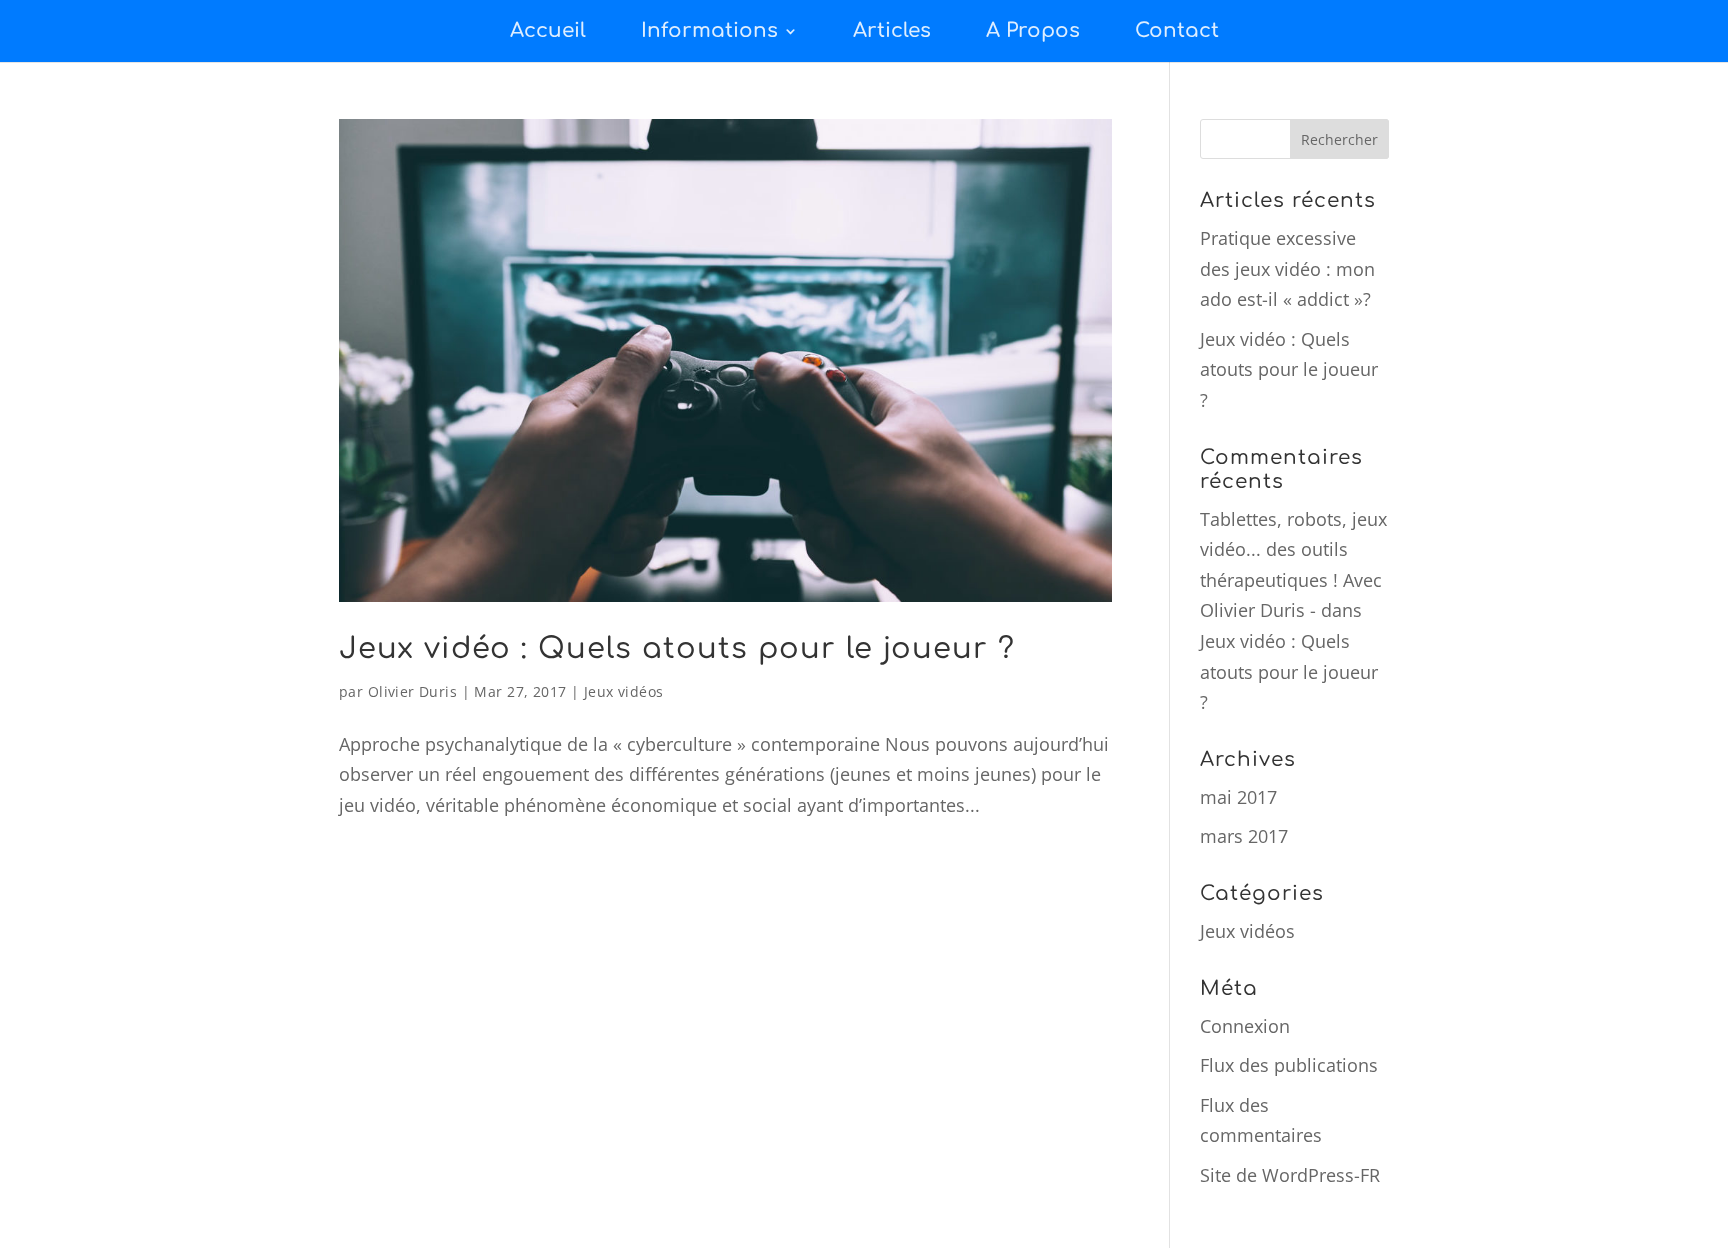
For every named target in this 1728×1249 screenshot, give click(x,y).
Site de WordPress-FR (1290, 1175)
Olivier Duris (412, 691)
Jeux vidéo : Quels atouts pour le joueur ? (677, 648)
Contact (1177, 30)
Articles (892, 30)
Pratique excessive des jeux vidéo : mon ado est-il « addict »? (1287, 268)
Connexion (1245, 1026)
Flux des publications (1289, 1065)
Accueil (548, 30)
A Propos (1033, 30)
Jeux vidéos (624, 691)
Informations (709, 30)
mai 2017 (1238, 797)
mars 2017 (1244, 836)
